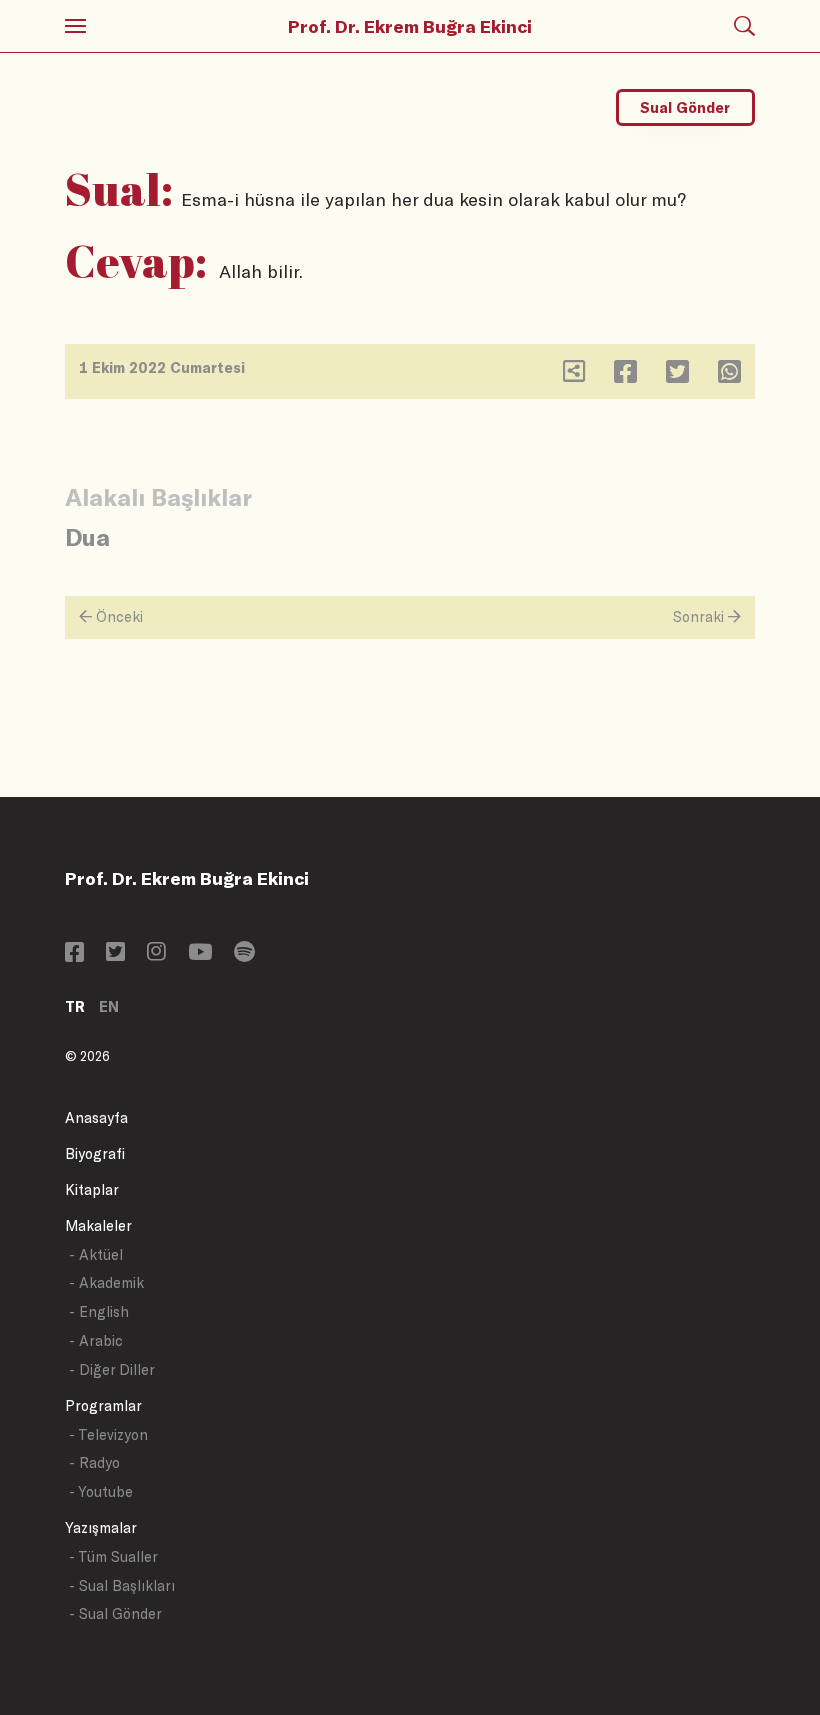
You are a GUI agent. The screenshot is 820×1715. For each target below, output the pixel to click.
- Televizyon (108, 1434)
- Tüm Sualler (113, 1556)
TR (75, 1006)
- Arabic (96, 1340)
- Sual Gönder (115, 1613)
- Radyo (94, 1462)
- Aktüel (96, 1254)
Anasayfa (96, 1117)
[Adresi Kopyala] (574, 375)
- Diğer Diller (112, 1369)
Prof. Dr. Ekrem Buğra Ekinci (410, 26)
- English (99, 1311)
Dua (87, 536)
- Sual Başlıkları (122, 1585)
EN (109, 1006)
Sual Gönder (685, 107)
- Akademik (106, 1282)
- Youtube (101, 1491)
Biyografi (95, 1153)
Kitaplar (92, 1189)
